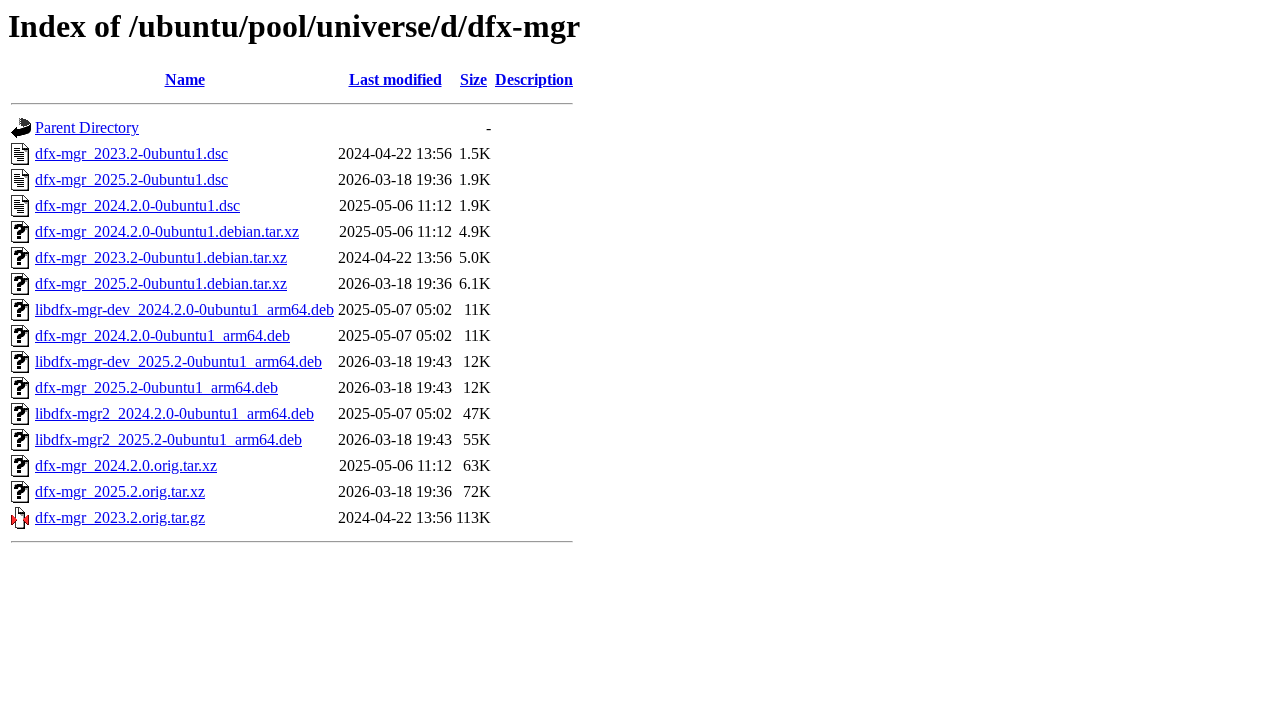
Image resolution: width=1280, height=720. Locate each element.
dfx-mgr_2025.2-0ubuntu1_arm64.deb (156, 387)
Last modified (395, 79)
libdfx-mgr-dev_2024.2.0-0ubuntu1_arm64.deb (184, 309)
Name (185, 79)
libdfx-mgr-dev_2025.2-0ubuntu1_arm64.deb (178, 361)
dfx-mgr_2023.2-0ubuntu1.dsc (131, 153)
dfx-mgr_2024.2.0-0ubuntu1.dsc (137, 205)
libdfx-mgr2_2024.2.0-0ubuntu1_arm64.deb (174, 413)
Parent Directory (87, 127)
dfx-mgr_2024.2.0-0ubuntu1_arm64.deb (162, 335)
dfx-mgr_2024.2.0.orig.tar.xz (126, 465)
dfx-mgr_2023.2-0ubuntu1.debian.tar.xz (161, 257)
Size (473, 79)
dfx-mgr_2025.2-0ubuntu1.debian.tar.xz (161, 283)
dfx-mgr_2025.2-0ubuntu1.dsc (131, 179)
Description (534, 79)
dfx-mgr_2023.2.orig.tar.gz (120, 517)
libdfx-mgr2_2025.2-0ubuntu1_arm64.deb (168, 439)
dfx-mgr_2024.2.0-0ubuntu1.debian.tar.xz (167, 231)
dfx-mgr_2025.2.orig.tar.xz (120, 491)
